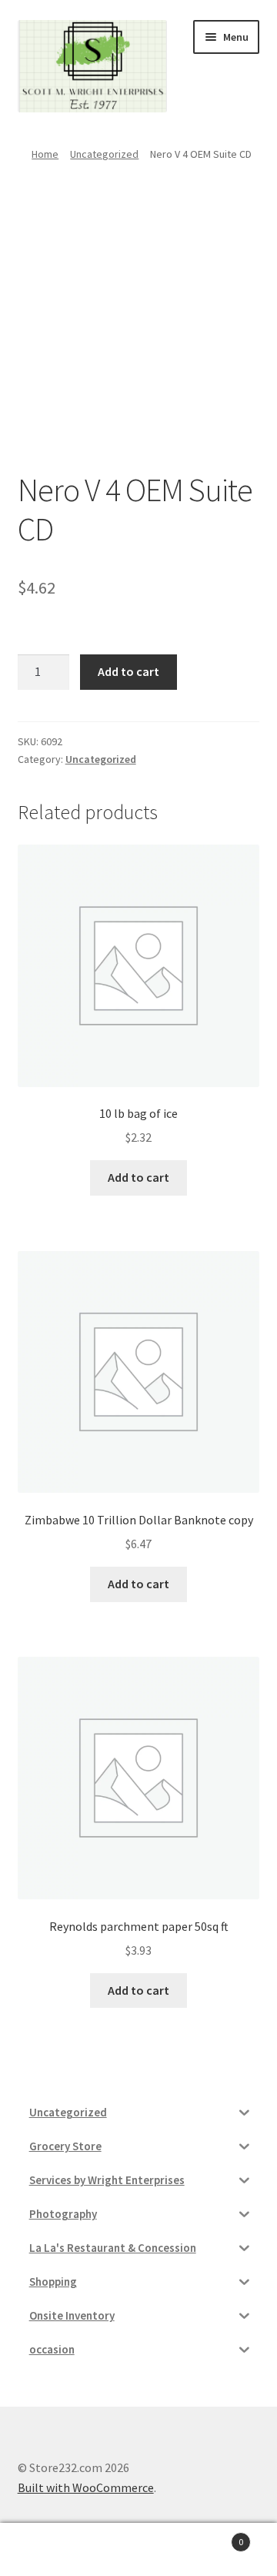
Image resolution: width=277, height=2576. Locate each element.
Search (138, 2550)
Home (45, 154)
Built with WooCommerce (86, 2487)
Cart (214, 2536)
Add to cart (128, 671)
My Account (46, 2550)
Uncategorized (104, 154)
